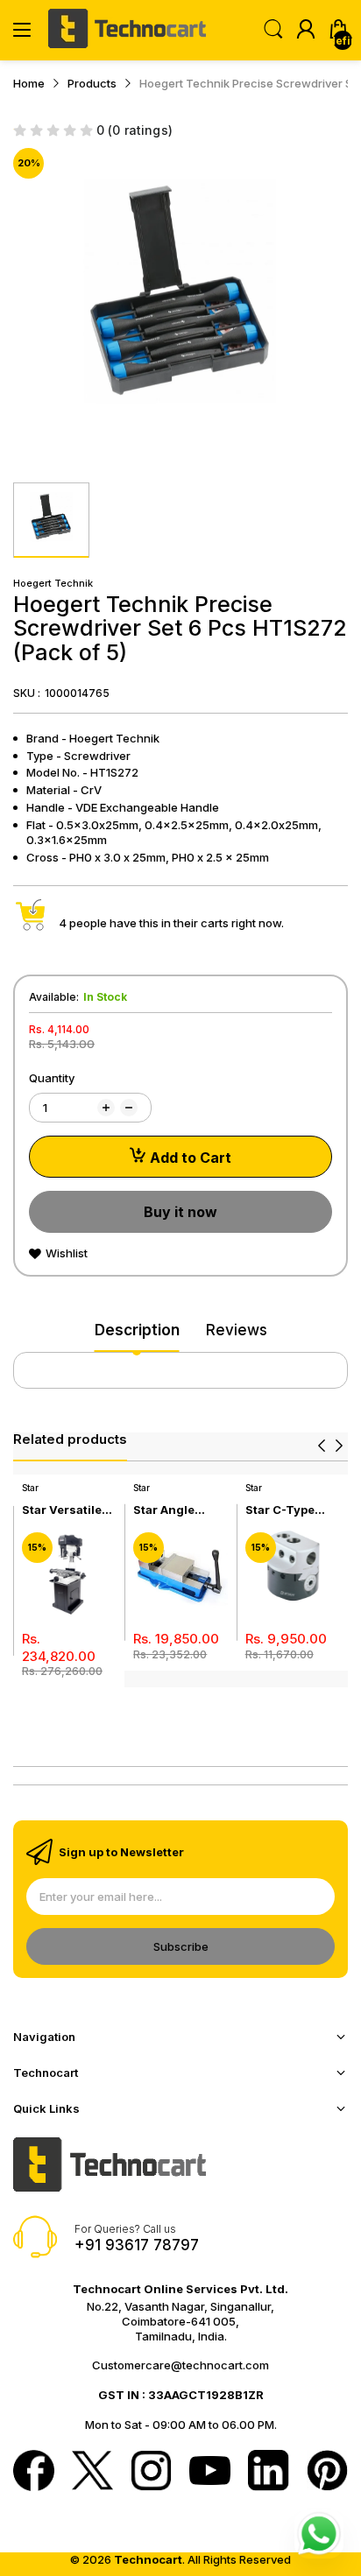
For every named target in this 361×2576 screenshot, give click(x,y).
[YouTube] (210, 2472)
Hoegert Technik (53, 583)
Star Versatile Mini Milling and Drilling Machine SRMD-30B (69, 1510)
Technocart (148, 2559)
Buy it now (180, 1212)
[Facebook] (34, 2472)
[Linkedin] (269, 2472)
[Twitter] (92, 2472)
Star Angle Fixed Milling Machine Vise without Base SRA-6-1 (173, 1510)
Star (30, 1488)
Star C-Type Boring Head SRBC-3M (282, 1510)
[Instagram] (151, 2472)
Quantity (52, 1078)
